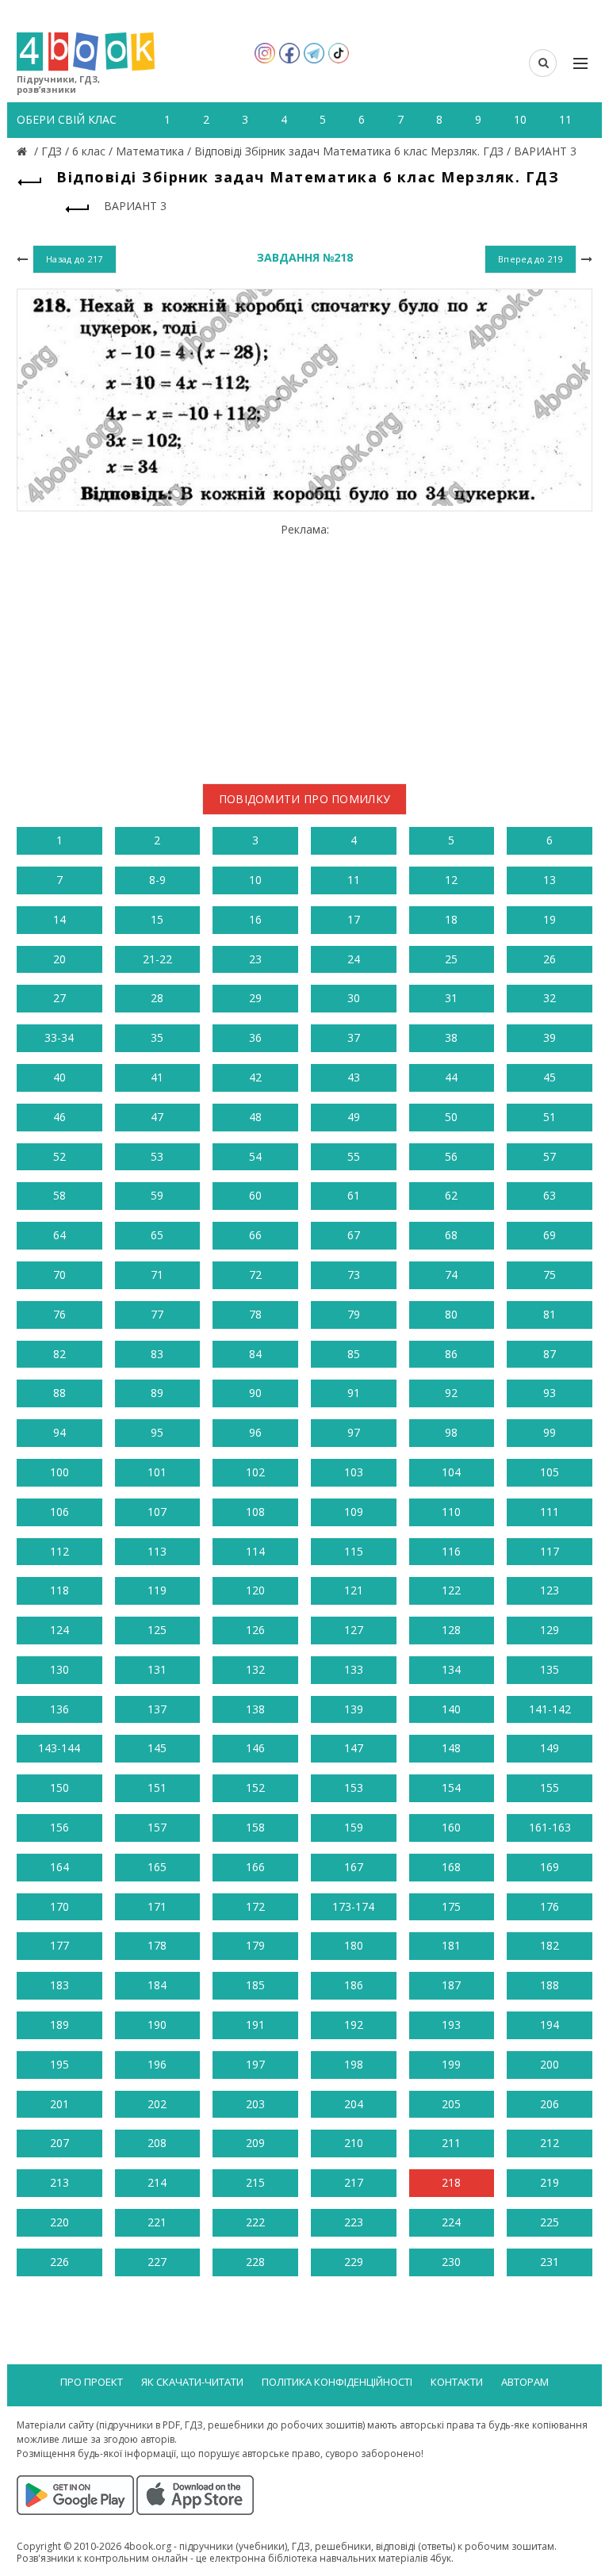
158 (255, 1827)
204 (354, 2104)
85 (354, 1354)
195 (59, 2064)
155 (550, 1788)
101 (157, 1472)
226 (59, 2262)
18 (451, 919)
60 (255, 1195)
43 (354, 1077)
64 (59, 1235)
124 (59, 1630)
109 (354, 1512)
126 (255, 1630)
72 (255, 1275)
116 (451, 1551)
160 (451, 1827)
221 (157, 2222)
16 (255, 919)
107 (157, 1512)
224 (451, 2222)
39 (550, 1037)
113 (157, 1551)
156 (59, 1827)
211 (451, 2143)
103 (354, 1472)
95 (157, 1432)
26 (550, 959)
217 (354, 2182)
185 (255, 1985)
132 (255, 1669)
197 (255, 2064)
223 (354, 2222)
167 (354, 1867)
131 (157, 1669)
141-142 (550, 1709)
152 (255, 1788)
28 (157, 998)
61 (354, 1195)
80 (451, 1314)
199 (451, 2064)
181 (451, 1945)
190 (157, 2025)
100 (59, 1472)
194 (550, 2025)
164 (59, 1867)
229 (354, 2262)
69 (550, 1235)
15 (157, 919)
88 (59, 1393)
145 (157, 1748)
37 (354, 1037)
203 (255, 2104)
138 (255, 1709)
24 (354, 959)
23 (255, 959)
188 (550, 1985)
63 (550, 1195)
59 (157, 1195)
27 (59, 998)
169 (550, 1867)
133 (354, 1669)
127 (354, 1630)
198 (354, 2064)
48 (255, 1117)
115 (354, 1551)
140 (451, 1709)
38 (451, 1037)
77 (157, 1314)
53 (157, 1156)
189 (59, 2025)
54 (255, 1156)
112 (59, 1551)
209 (255, 2143)
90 (255, 1393)
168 (451, 1867)
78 (255, 1314)
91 (354, 1393)
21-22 (157, 959)
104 (451, 1472)
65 (157, 1235)
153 (354, 1788)
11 (354, 880)
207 (59, 2143)
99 (550, 1432)
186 (354, 1985)
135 (550, 1669)
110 (451, 1512)
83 (157, 1354)
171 (157, 1906)
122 (451, 1590)
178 (157, 1945)
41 (157, 1077)
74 (451, 1275)
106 (59, 1512)
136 (59, 1709)
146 (255, 1748)
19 (550, 919)
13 (550, 880)
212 (550, 2143)
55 (354, 1156)
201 (59, 2104)
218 (451, 2182)
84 (255, 1354)
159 (354, 1827)
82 (59, 1354)
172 (255, 1906)
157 (157, 1827)
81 (550, 1314)
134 (451, 1669)
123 (550, 1590)
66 (255, 1235)
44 (451, 1077)
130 (59, 1669)
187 (451, 1985)
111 (550, 1512)
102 (255, 1472)
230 (451, 2262)
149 (550, 1748)
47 (157, 1117)
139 (354, 1709)
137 (157, 1709)
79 (354, 1314)
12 (451, 880)
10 (255, 880)
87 (550, 1354)
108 (255, 1512)
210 (354, 2143)
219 (550, 2182)
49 (354, 1117)
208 (157, 2143)
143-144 (59, 1748)
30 (354, 998)
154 (451, 1788)
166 (255, 1867)
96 (255, 1432)
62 (451, 1195)
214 (157, 2182)
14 (59, 919)
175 (451, 1906)
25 (451, 959)
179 (255, 1945)
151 (157, 1788)
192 (354, 2025)
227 (157, 2262)
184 (157, 1985)
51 (550, 1117)
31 (451, 998)
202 (157, 2104)
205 (451, 2104)
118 (59, 1590)
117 (550, 1551)
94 (59, 1432)
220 (59, 2222)
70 (59, 1275)
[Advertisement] (304, 647)
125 (157, 1630)
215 (255, 2182)
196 (157, 2064)
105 (550, 1472)
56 (451, 1156)
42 (255, 1077)
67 (354, 1235)
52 (59, 1156)
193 (451, 2025)
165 (157, 1867)
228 (255, 2262)
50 (451, 1117)
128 (451, 1630)
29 (255, 998)
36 (255, 1037)
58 (59, 1195)
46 (59, 1117)
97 (354, 1432)
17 (354, 919)
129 (550, 1630)
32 (550, 998)
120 (255, 1590)
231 (550, 2262)
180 (354, 1945)
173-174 (353, 1906)
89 (157, 1393)
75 (550, 1275)
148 (451, 1748)
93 (550, 1393)
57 (550, 1156)
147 (354, 1748)
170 (59, 1906)
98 (451, 1432)
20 (59, 959)
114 (255, 1551)
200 (550, 2064)
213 (59, 2182)
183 (59, 1985)
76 (59, 1314)
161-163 (550, 1827)
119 (157, 1590)
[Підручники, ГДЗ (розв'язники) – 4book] (24, 151)
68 (451, 1235)
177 (59, 1945)
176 (550, 1906)
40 (59, 1077)
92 (451, 1393)
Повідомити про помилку (305, 799)
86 (451, 1354)
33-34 (59, 1037)
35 (157, 1037)
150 (59, 1788)
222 (255, 2222)
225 (550, 2222)
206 (550, 2104)
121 (354, 1590)
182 (550, 1945)
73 (354, 1275)
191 (255, 2025)
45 (550, 1077)
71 (157, 1275)
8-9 (157, 880)
